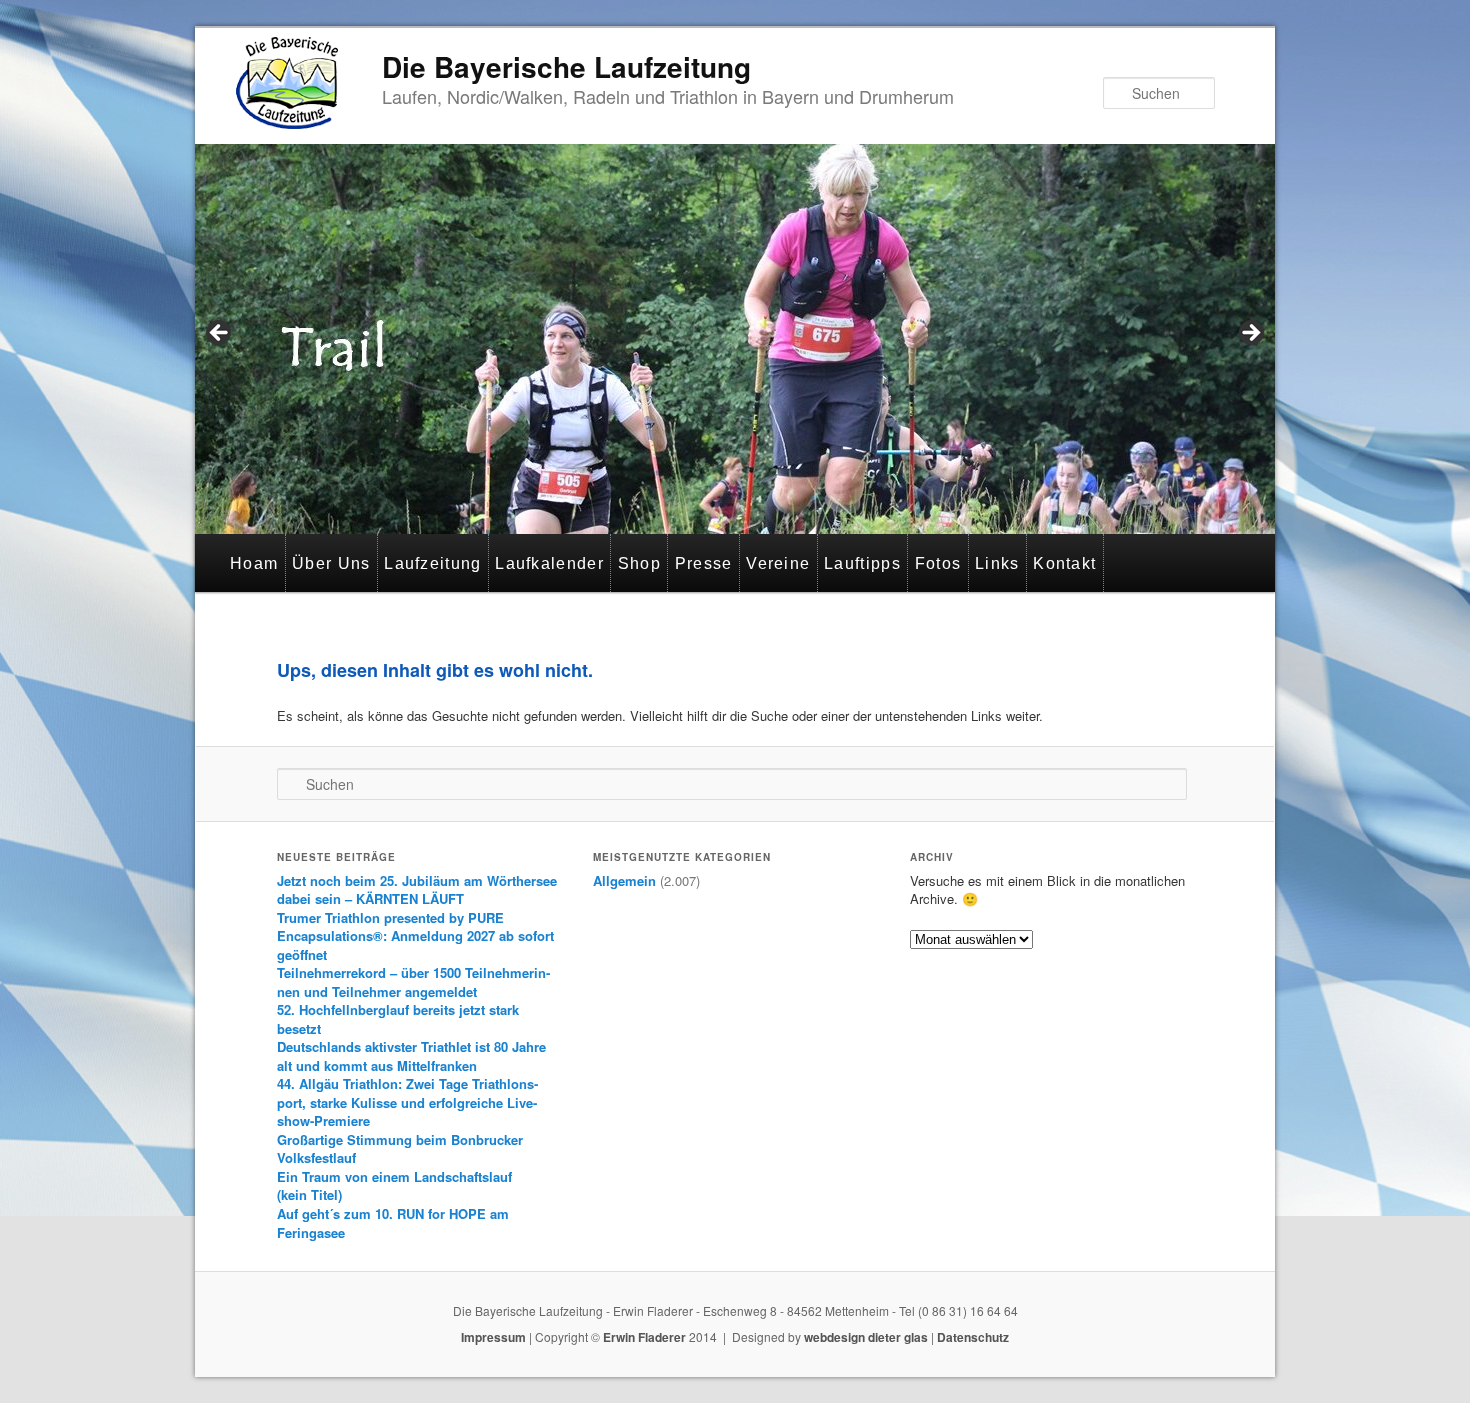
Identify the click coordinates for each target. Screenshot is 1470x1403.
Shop (639, 563)
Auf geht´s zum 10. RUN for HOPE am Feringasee (393, 1223)
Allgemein (624, 880)
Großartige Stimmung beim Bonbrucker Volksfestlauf (400, 1149)
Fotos (938, 563)
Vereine (778, 563)
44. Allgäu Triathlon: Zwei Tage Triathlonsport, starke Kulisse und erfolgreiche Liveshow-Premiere (407, 1102)
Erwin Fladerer (644, 1337)
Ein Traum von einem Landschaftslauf (394, 1176)
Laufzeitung (432, 563)
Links (997, 563)
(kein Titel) (309, 1194)
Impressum (493, 1337)
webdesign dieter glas (866, 1337)
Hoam (254, 563)
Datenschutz (973, 1337)
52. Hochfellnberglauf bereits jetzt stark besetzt (398, 1019)
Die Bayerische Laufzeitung (566, 66)
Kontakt (1064, 563)
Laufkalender (549, 563)
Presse (704, 563)
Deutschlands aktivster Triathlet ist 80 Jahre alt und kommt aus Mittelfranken (411, 1056)
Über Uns (331, 563)
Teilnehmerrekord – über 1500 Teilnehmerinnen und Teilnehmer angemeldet (413, 982)
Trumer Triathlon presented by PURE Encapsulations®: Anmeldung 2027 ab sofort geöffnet (415, 936)
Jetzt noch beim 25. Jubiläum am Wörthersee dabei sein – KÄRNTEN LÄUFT (417, 890)
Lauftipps (862, 563)
